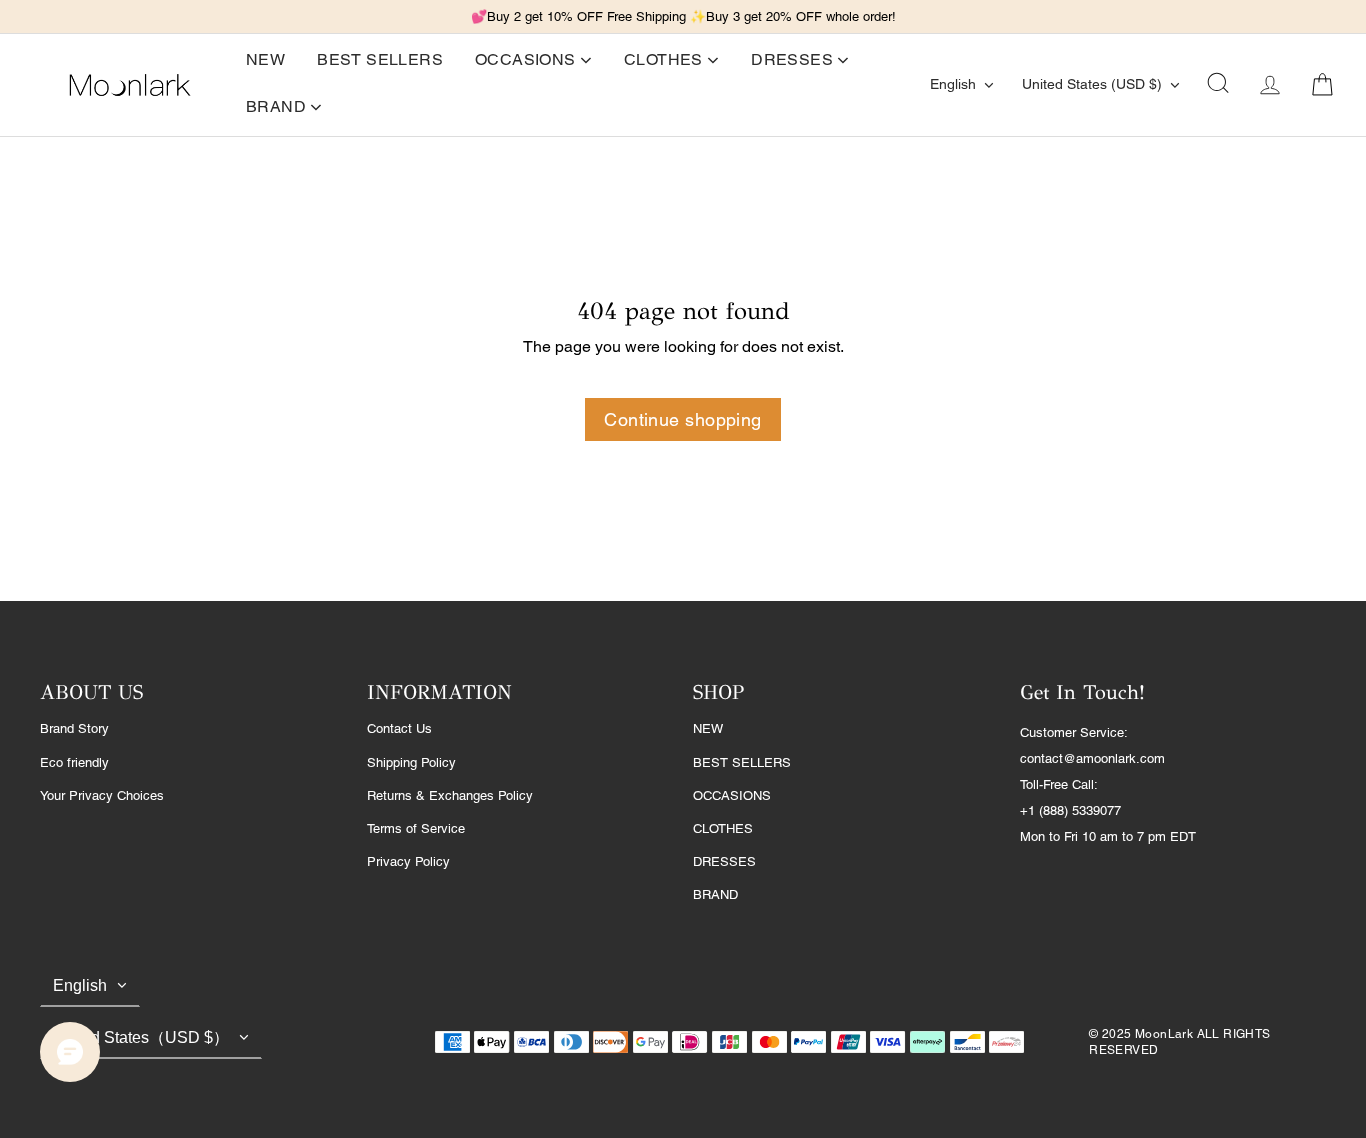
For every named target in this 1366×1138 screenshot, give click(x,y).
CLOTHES (723, 828)
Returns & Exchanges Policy (450, 795)
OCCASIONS (732, 795)
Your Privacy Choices (102, 795)
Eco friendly (74, 762)
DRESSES (724, 861)
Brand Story (74, 728)
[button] (1218, 85)
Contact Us (399, 728)
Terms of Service (416, 828)
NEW (708, 728)
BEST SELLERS (742, 762)
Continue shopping (683, 419)
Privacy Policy (408, 861)
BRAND (715, 894)
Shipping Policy (411, 762)
